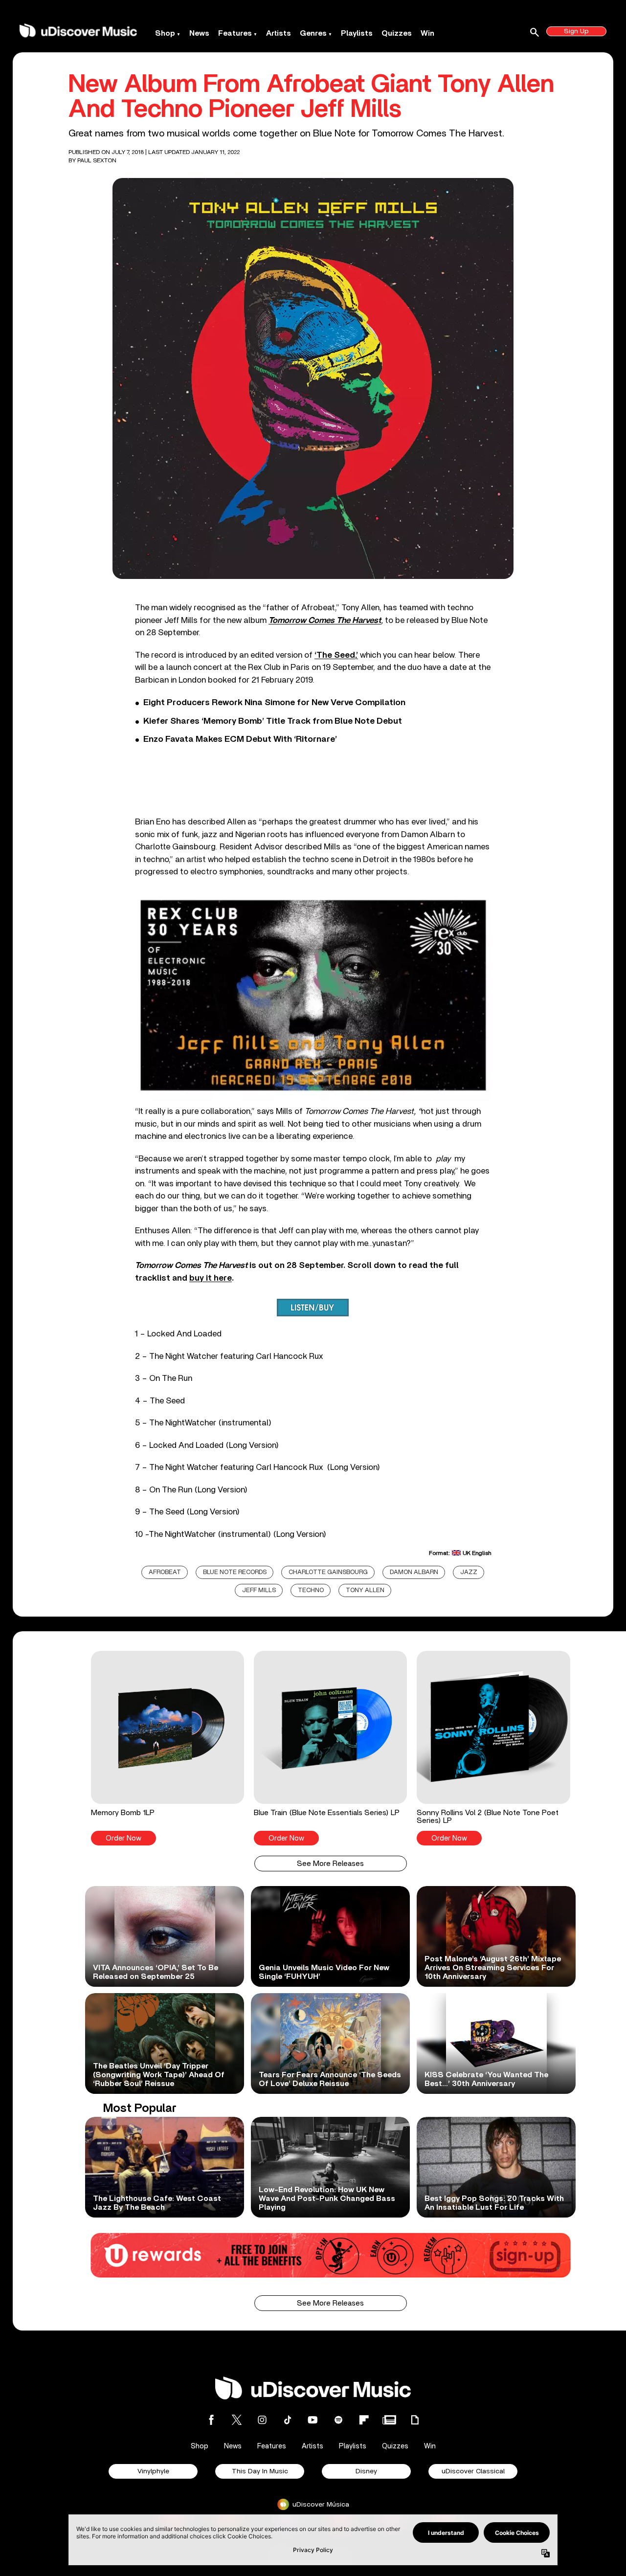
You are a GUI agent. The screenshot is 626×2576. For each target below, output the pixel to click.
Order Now (123, 1838)
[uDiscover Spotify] (338, 2420)
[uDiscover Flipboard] (364, 2420)
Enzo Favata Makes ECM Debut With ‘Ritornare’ (240, 739)
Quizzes (397, 33)
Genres (313, 33)
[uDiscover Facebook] (211, 2420)
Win (427, 33)
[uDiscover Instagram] (262, 2420)
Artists (279, 33)
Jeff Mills (259, 1590)
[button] (168, 1748)
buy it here (211, 1278)
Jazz (469, 1572)
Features (235, 33)
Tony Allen (365, 1590)
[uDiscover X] (237, 2420)
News (199, 33)
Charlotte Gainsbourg (328, 1572)
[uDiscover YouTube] (313, 2420)
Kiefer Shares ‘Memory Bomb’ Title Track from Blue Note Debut (273, 721)
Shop (165, 33)
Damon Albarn (414, 1572)
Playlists (357, 33)
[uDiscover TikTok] (288, 2420)
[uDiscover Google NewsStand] (389, 2420)
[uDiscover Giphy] (415, 2420)
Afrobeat (165, 1572)
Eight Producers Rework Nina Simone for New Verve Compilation (274, 703)
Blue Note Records (235, 1572)
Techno (311, 1590)
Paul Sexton (97, 160)
